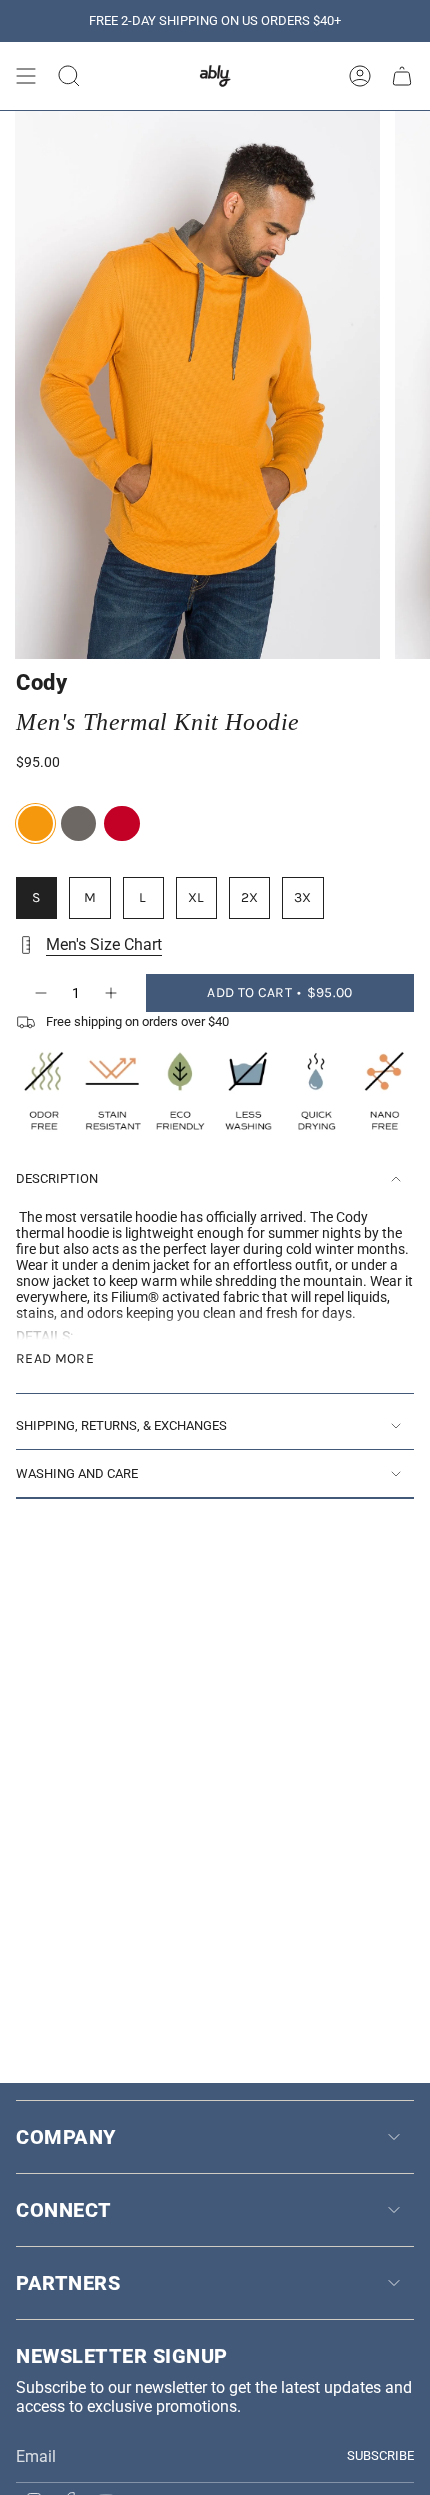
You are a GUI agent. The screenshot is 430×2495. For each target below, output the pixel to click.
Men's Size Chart (104, 944)
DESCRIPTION (57, 1178)
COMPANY (66, 2137)
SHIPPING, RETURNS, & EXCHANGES (121, 1425)
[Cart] (402, 76)
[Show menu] (26, 76)
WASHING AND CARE (77, 1473)
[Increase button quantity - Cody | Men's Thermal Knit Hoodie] (112, 993)
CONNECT (64, 2210)
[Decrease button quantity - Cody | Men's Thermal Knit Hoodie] (40, 993)
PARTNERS (68, 2283)
